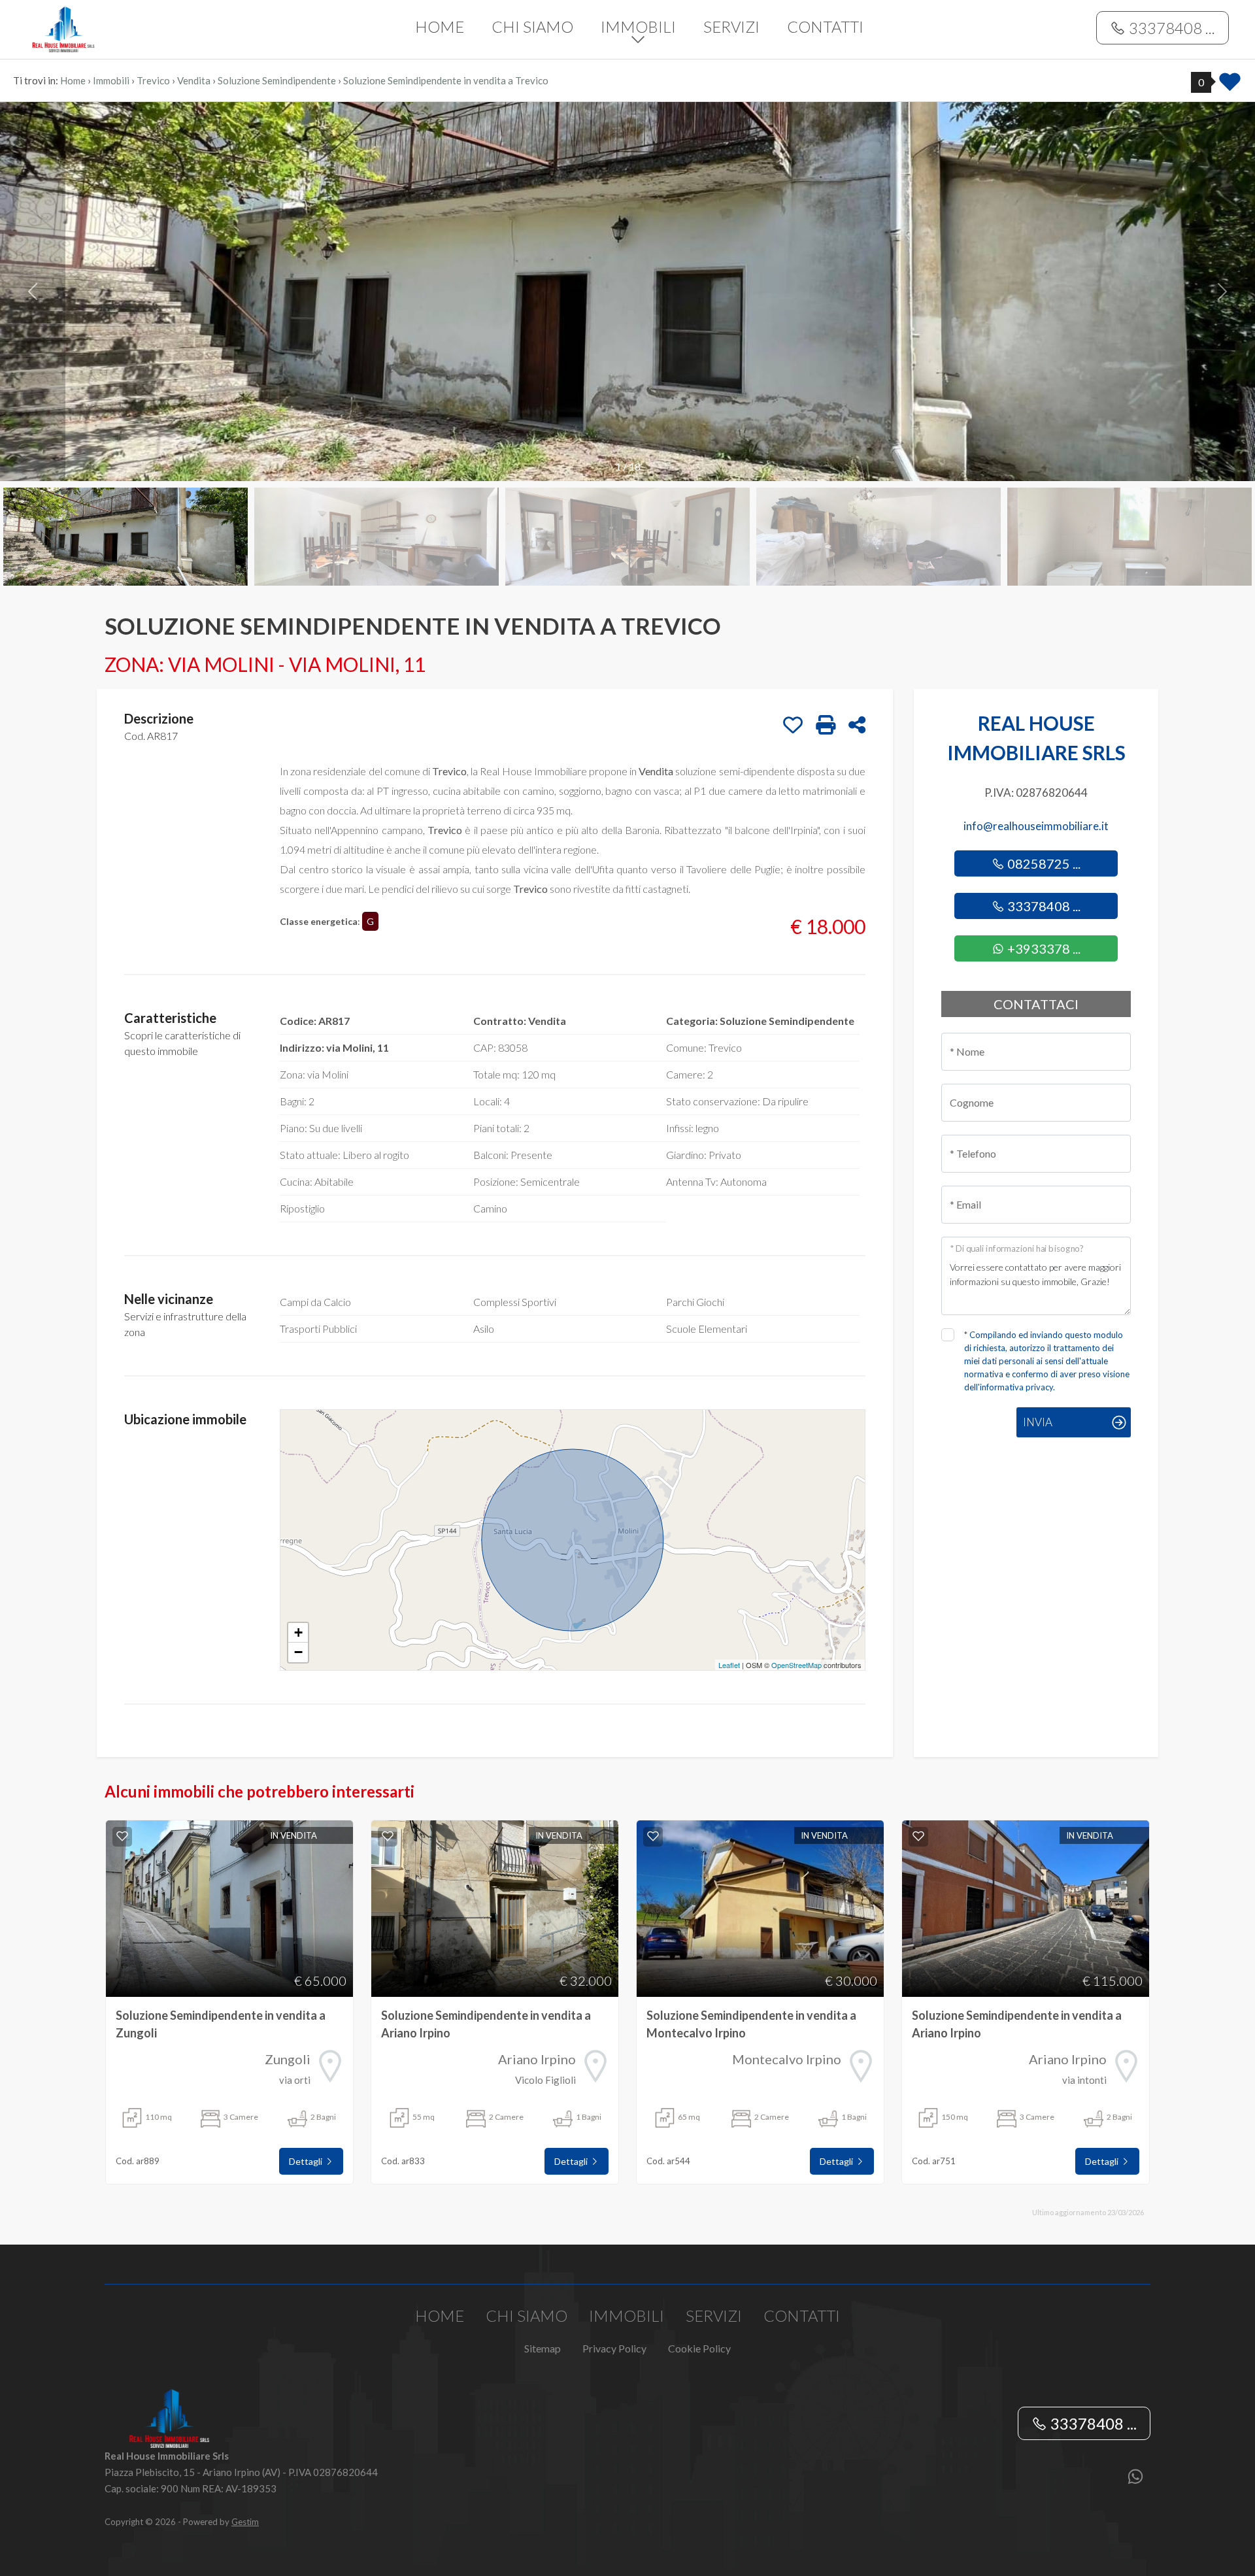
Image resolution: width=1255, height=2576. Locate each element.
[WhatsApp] (1135, 2478)
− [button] (298, 1652)
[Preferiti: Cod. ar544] (653, 1836)
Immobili (638, 26)
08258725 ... (1043, 863)
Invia (1038, 1422)
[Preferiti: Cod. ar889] (122, 1836)
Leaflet (729, 1665)
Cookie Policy (699, 2348)
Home (440, 26)
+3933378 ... (1043, 948)
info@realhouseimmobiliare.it (1036, 826)
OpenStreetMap (796, 1665)
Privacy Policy (614, 2348)
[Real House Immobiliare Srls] (125, 28)
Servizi (731, 26)
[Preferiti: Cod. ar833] (388, 1836)
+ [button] (298, 1632)
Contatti (825, 26)
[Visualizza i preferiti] (1230, 86)
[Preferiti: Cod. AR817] (793, 725)
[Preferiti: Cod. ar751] (918, 1836)
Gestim (245, 2522)
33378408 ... (1170, 28)
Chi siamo (532, 26)
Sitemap (543, 2348)
